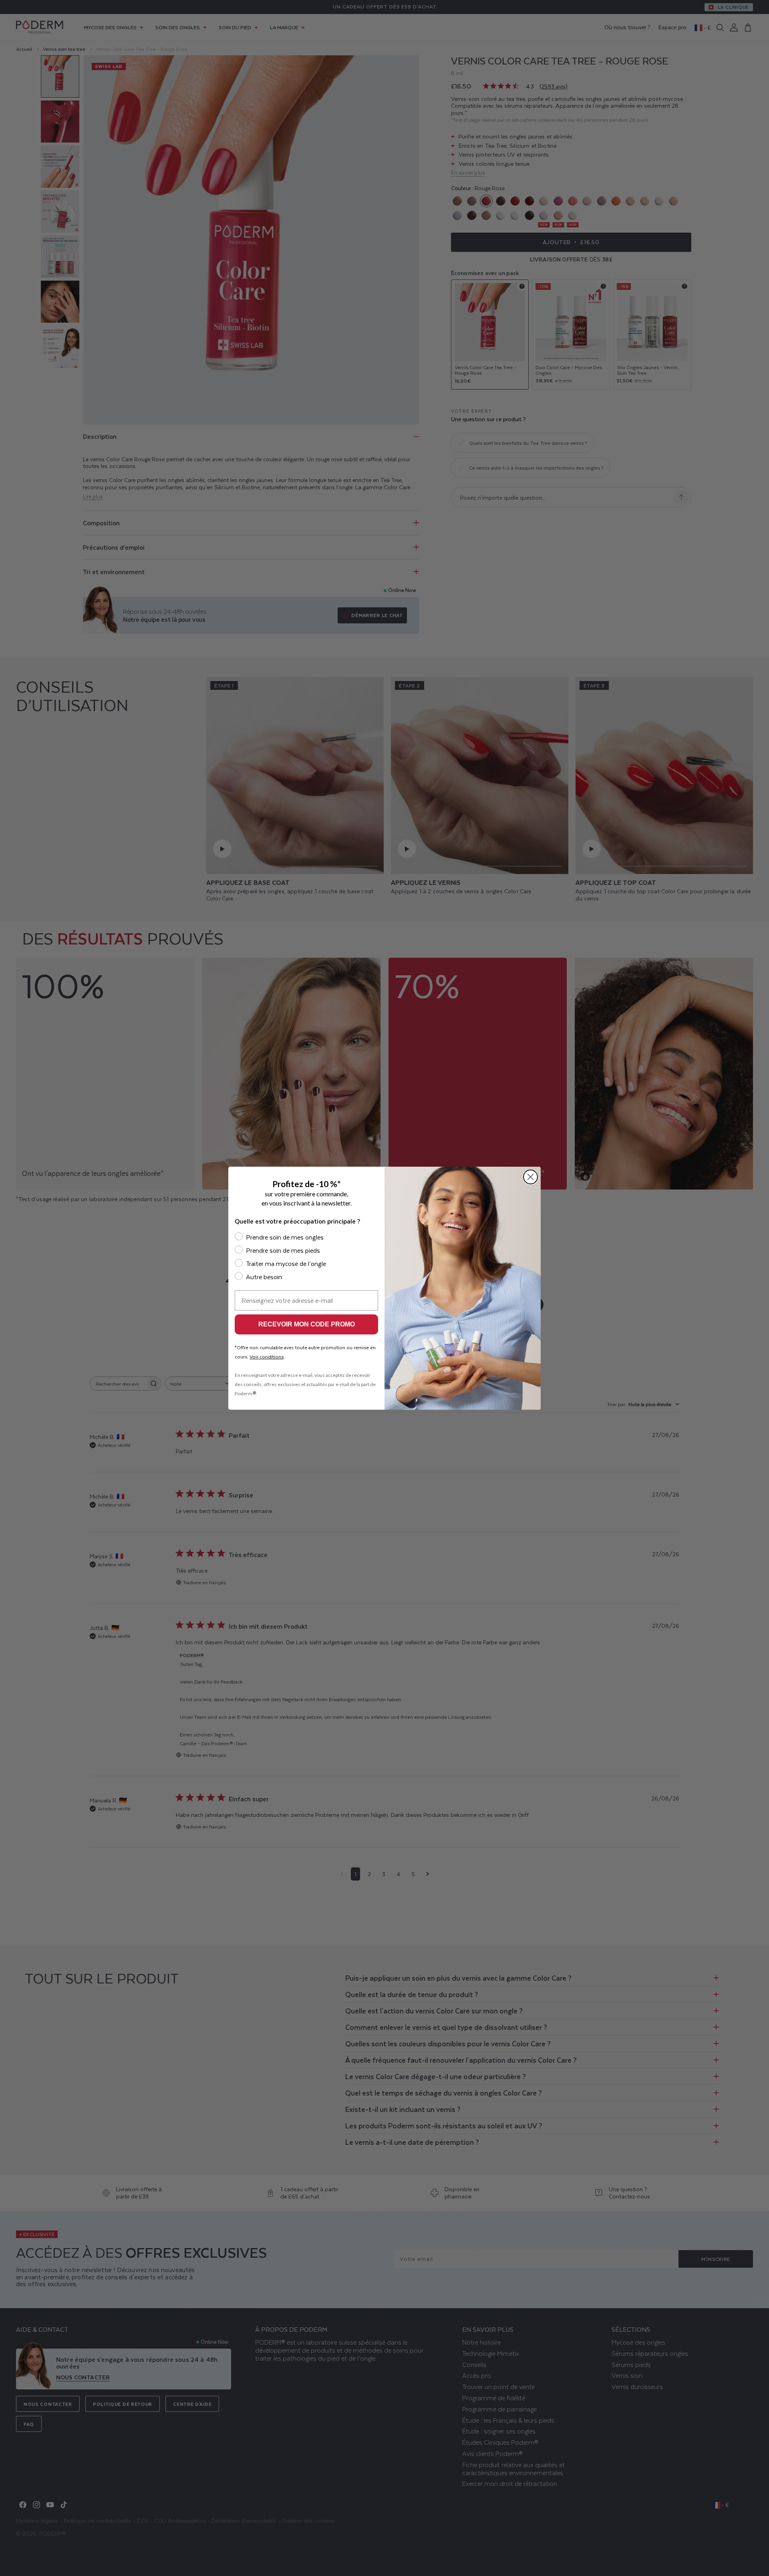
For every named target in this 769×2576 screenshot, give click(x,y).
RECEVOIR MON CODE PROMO (307, 1324)
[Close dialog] (530, 1177)
